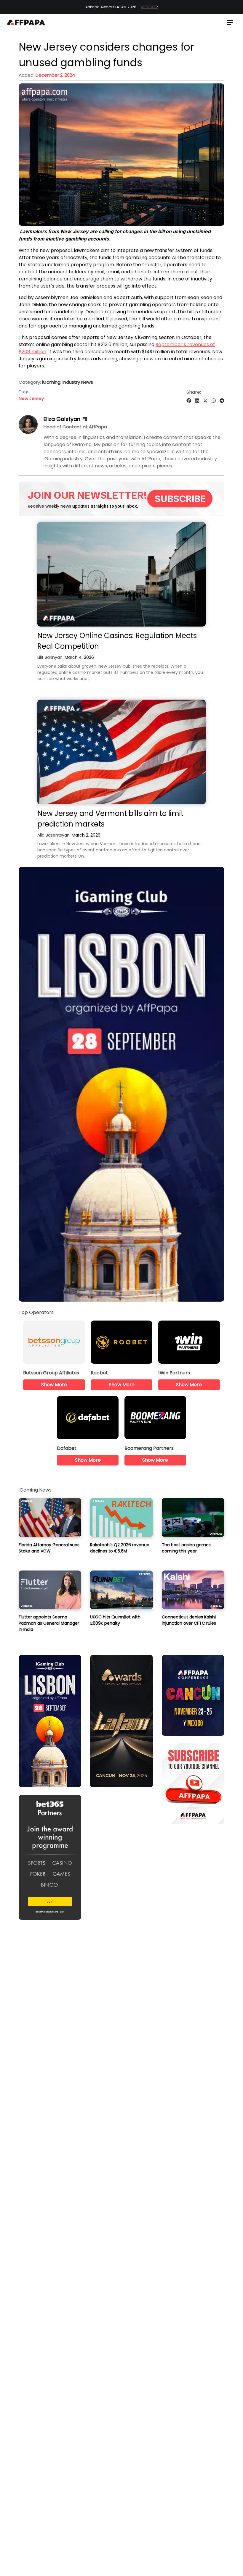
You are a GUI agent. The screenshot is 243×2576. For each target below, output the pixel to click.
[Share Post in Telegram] (222, 401)
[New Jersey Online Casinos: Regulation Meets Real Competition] (121, 574)
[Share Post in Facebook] (189, 401)
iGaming (51, 382)
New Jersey (31, 398)
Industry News (78, 382)
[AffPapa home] (26, 22)
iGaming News (35, 1490)
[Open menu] (230, 22)
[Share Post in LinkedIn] (197, 401)
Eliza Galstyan (62, 419)
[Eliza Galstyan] (28, 432)
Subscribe (180, 499)
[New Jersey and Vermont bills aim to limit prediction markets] (121, 752)
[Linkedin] (85, 419)
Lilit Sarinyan (50, 657)
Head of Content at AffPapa (75, 427)
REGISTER (150, 7)
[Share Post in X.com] (205, 401)
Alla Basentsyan (53, 835)
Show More (54, 1385)
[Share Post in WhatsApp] (214, 401)
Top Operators (36, 1312)
